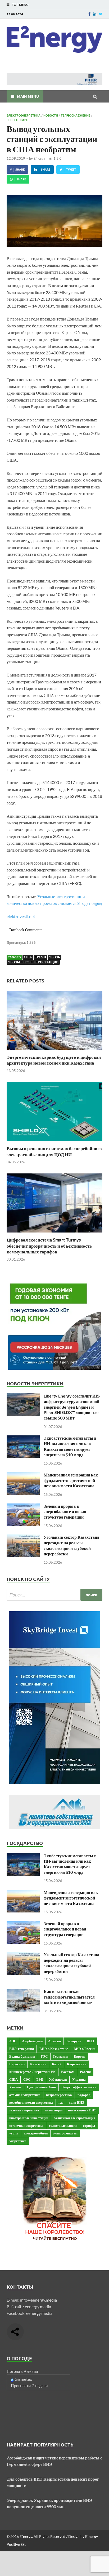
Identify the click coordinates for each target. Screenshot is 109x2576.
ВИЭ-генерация (22, 2049)
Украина (79, 2079)
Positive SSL (16, 2544)
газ (61, 2102)
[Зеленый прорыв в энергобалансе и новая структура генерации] (23, 1507)
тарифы (89, 2125)
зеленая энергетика (24, 2110)
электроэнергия (65, 2133)
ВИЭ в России (84, 2049)
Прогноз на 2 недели (29, 2385)
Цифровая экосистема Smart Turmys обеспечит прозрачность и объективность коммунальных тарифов (49, 1246)
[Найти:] (54, 1595)
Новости (51, 115)
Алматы (54, 2041)
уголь (54, 957)
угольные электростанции (33, 962)
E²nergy (39, 158)
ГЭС (44, 2056)
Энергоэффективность (79, 2087)
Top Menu (20, 5)
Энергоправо (18, 120)
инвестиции (54, 2110)
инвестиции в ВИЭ (82, 2110)
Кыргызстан (77, 2064)
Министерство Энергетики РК (32, 2072)
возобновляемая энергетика (31, 2102)
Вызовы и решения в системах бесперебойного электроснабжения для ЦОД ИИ (54, 1151)
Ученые (15, 2087)
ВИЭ (90, 2041)
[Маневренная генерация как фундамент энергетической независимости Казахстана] (23, 1475)
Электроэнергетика (24, 115)
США (28, 957)
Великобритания (22, 2056)
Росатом (68, 2072)
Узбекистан (58, 2079)
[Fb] (89, 14)
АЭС (13, 2041)
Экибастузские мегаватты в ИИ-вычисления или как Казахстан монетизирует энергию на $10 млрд (70, 1446)
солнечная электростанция (74, 2118)
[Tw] (101, 14)
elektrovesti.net (21, 916)
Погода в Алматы (22, 2371)
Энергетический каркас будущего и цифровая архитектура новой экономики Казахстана (54, 1060)
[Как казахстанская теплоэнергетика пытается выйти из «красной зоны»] (23, 1992)
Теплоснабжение (76, 115)
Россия (85, 2072)
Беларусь (74, 2041)
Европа (80, 2056)
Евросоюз (17, 2064)
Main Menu (28, 96)
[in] (95, 14)
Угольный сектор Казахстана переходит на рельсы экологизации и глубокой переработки (71, 1545)
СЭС (27, 2079)
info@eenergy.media (38, 2300)
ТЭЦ (40, 2079)
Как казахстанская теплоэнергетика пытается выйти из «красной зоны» (69, 1997)
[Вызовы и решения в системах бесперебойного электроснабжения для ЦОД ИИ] (54, 1142)
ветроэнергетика (59, 2095)
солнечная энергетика (26, 2125)
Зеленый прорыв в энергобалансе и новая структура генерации (65, 1512)
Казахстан (38, 2064)
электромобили (36, 2133)
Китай (57, 2064)
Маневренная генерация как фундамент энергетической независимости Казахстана (71, 1480)
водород (84, 2095)
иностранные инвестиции (29, 2118)
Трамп (40, 957)
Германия (61, 2056)
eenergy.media (38, 2306)
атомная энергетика (25, 2095)
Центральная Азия (41, 2087)
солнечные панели (63, 2125)
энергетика (18, 2141)
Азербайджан (32, 2041)
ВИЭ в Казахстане (54, 2049)
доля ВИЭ (77, 2102)
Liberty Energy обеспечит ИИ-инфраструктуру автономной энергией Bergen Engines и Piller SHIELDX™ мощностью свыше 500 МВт (72, 1407)
